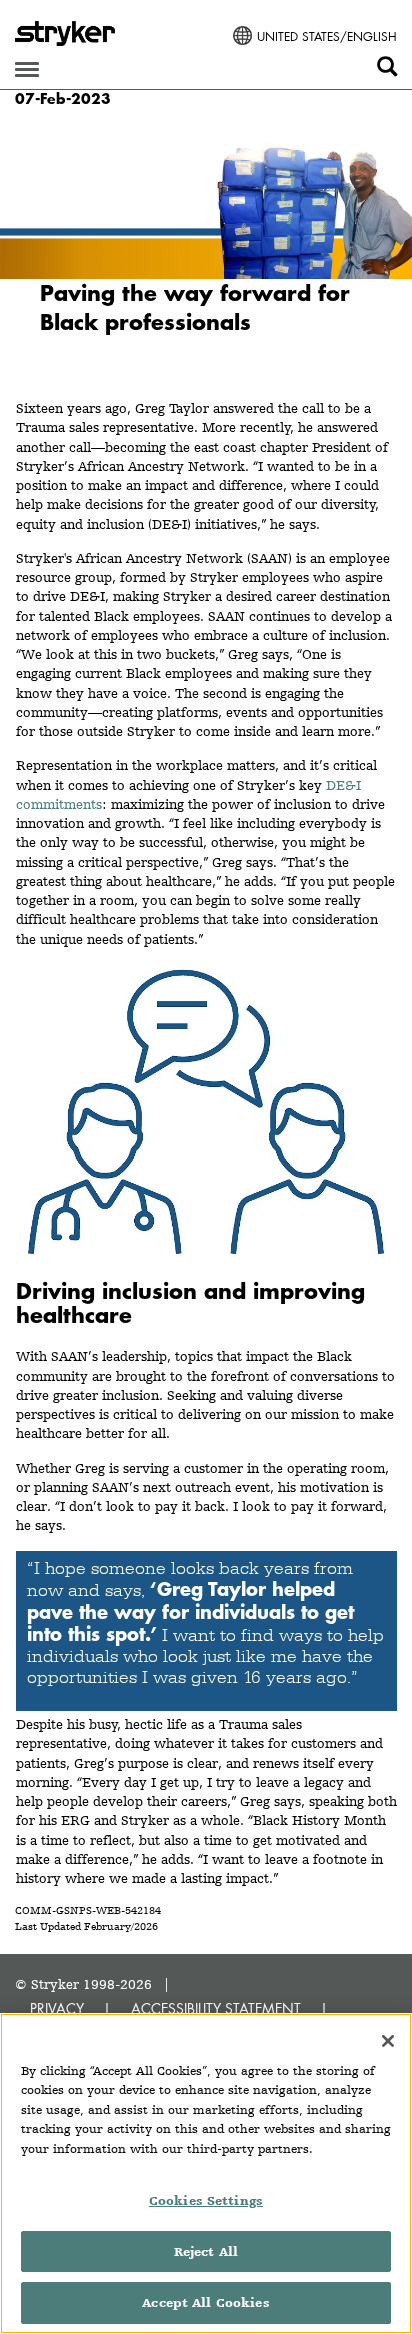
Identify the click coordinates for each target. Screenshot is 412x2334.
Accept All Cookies (205, 2302)
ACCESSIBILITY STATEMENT (216, 2008)
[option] (206, 249)
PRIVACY (57, 2008)
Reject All (206, 2251)
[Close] (388, 2041)
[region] (206, 2173)
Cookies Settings (206, 2200)
